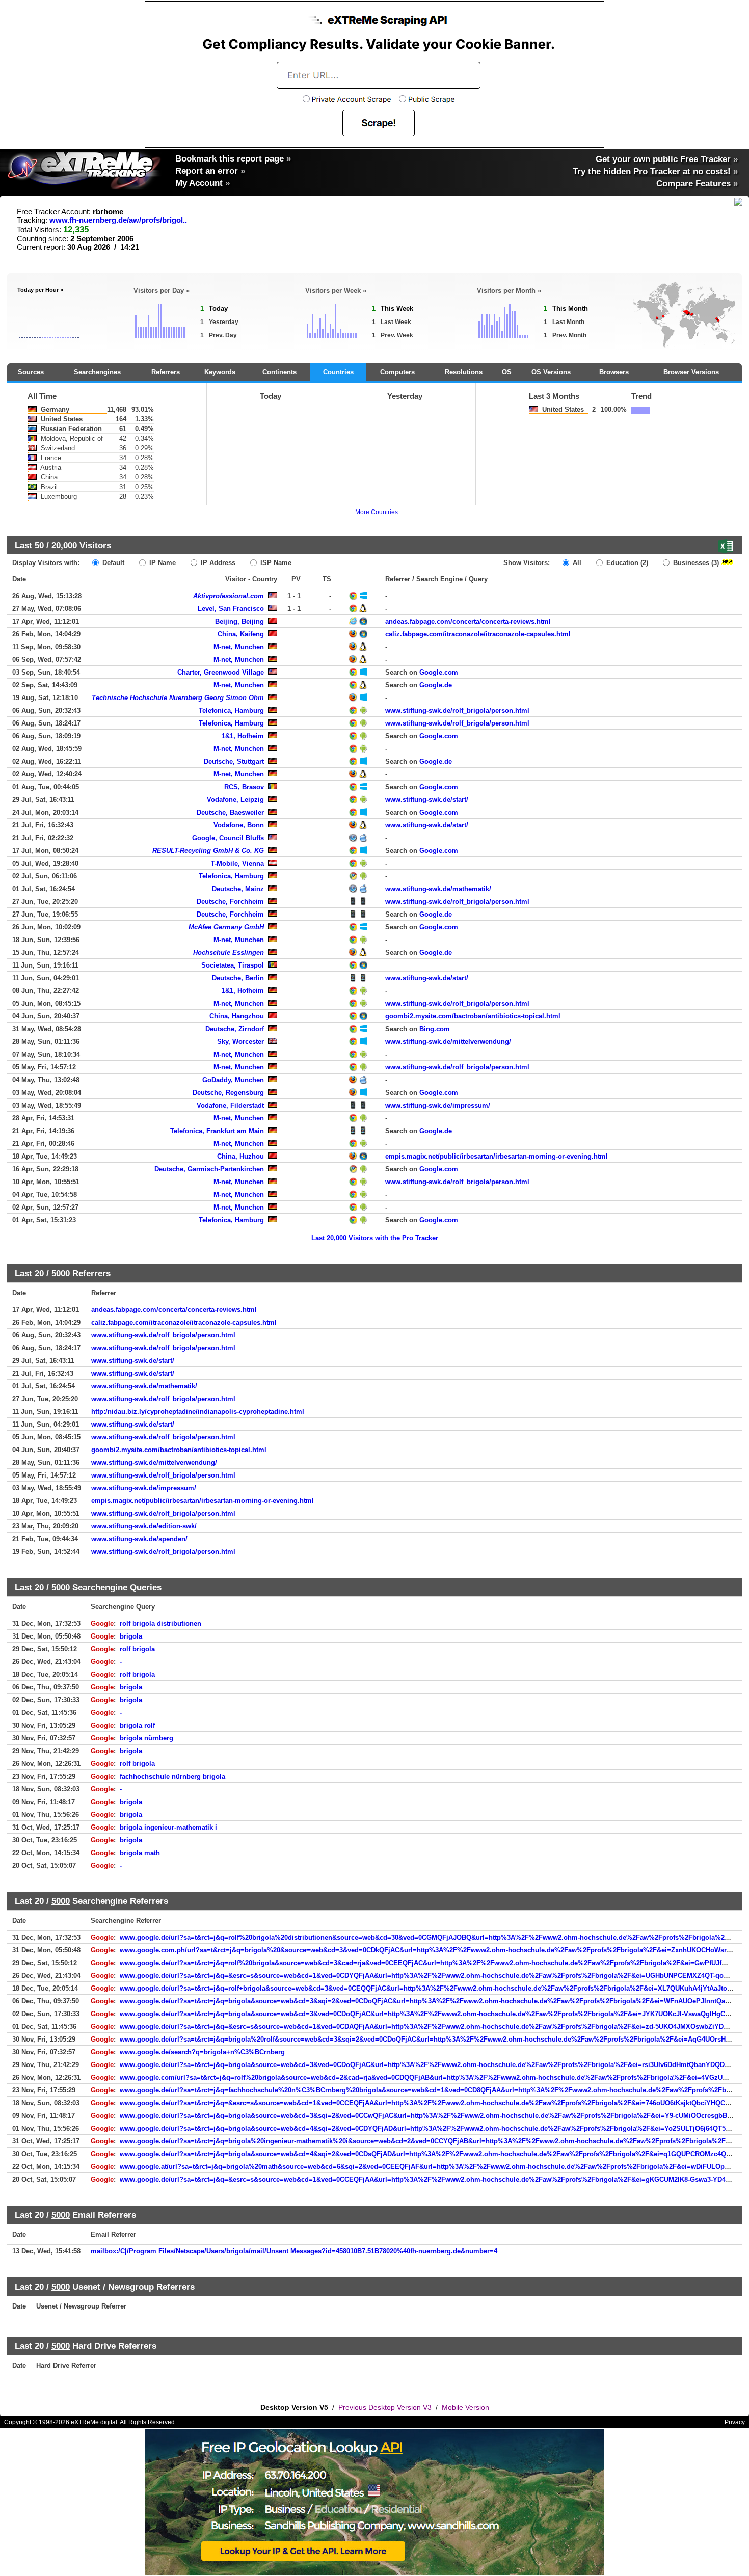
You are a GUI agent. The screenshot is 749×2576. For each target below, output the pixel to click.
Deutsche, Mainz (238, 889)
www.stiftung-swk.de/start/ (427, 800)
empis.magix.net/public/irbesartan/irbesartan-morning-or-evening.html (497, 1156)
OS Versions (551, 372)
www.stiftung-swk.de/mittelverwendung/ (448, 1042)
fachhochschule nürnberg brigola (172, 1776)
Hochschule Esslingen (229, 952)
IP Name (162, 563)
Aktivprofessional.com (229, 596)
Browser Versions (691, 372)
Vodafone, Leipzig (235, 800)
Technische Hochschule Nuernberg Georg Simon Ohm (178, 698)
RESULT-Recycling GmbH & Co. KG (208, 851)
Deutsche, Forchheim (230, 902)
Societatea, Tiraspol (233, 965)
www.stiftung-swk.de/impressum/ (438, 1105)
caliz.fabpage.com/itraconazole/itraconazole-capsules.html (478, 634)
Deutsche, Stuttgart (234, 761)
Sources (31, 372)
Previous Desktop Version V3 (385, 2407)
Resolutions (464, 372)
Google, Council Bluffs (228, 838)
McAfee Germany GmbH (226, 927)
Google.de (436, 685)
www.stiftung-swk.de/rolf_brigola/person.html (457, 710)
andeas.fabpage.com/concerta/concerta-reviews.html (468, 621)
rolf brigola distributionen (160, 1624)
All (576, 563)
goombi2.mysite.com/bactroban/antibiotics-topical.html (473, 1016)
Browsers (614, 372)
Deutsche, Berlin (238, 978)
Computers (397, 372)
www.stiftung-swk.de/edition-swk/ (144, 1526)
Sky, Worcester (240, 1042)
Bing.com (435, 1029)
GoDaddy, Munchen (233, 1080)
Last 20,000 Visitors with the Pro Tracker (375, 1238)
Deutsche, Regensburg (228, 1093)
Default (112, 563)
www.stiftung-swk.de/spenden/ (139, 1539)
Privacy (735, 2422)
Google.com (439, 672)
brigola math (140, 1853)
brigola (131, 1636)
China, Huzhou (240, 1156)
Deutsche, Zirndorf (235, 1029)
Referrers (166, 372)
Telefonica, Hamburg (231, 710)
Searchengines (97, 372)
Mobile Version (465, 2407)
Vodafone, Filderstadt (230, 1105)
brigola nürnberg (146, 1738)
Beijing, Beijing (239, 621)
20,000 (64, 545)
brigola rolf (137, 1725)
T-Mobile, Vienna (237, 863)
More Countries (377, 512)
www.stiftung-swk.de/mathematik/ (438, 889)
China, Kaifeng (241, 634)
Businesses (695, 563)
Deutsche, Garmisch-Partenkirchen (209, 1169)
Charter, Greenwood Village (221, 672)
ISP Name (275, 563)
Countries (338, 372)
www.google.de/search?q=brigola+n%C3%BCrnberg (202, 2052)
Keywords (220, 372)
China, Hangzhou (237, 1016)
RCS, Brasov (244, 787)
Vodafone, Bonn (239, 825)
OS (507, 372)
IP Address (217, 563)
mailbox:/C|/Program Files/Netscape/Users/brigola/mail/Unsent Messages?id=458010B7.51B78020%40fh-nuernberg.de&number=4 (294, 2251)
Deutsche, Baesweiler (230, 812)
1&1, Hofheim (243, 736)
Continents (279, 372)
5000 (61, 1273)
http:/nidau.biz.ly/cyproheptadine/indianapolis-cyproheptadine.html (198, 1412)
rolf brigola (137, 1649)
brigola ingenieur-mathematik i (168, 1827)
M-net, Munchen (239, 647)
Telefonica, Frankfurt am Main (217, 1131)
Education (626, 563)
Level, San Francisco (231, 609)
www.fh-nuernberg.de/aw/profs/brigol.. (118, 220)
